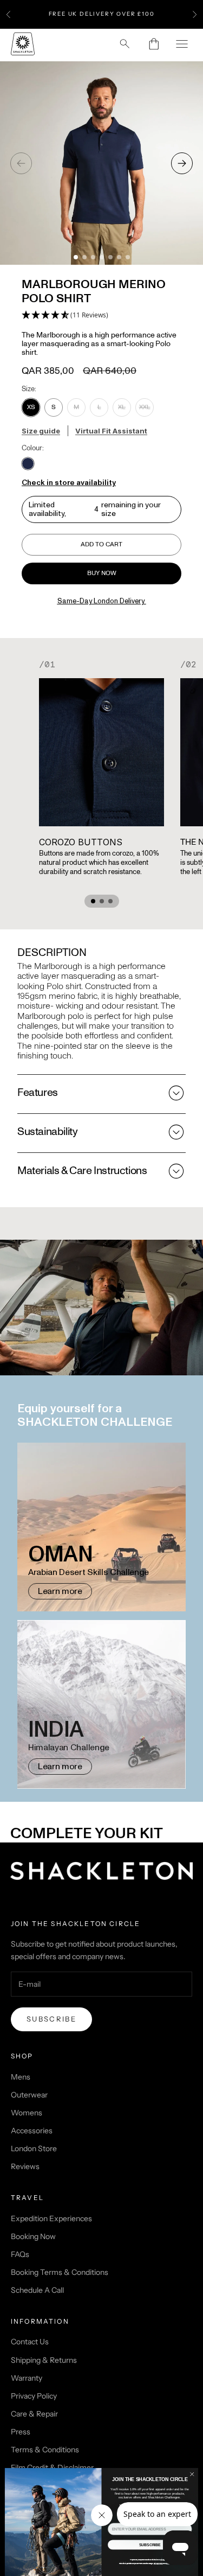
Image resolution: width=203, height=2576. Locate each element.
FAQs (20, 2254)
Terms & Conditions (45, 2450)
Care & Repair (34, 2414)
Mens (21, 2077)
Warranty (27, 2378)
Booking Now (33, 2236)
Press (21, 2432)
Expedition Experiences (51, 2218)
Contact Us (30, 2342)
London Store (34, 2148)
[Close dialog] (192, 2474)
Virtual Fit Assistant (111, 431)
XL (122, 407)
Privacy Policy (34, 2396)
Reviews (25, 2166)
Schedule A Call (37, 2290)
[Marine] (28, 464)
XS (31, 407)
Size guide (41, 431)
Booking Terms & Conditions (60, 2272)
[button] (65, 315)
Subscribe (51, 2019)
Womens (27, 2113)
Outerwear (29, 2095)
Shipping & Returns (44, 2360)
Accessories (32, 2131)
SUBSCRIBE (150, 2545)
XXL (145, 407)
